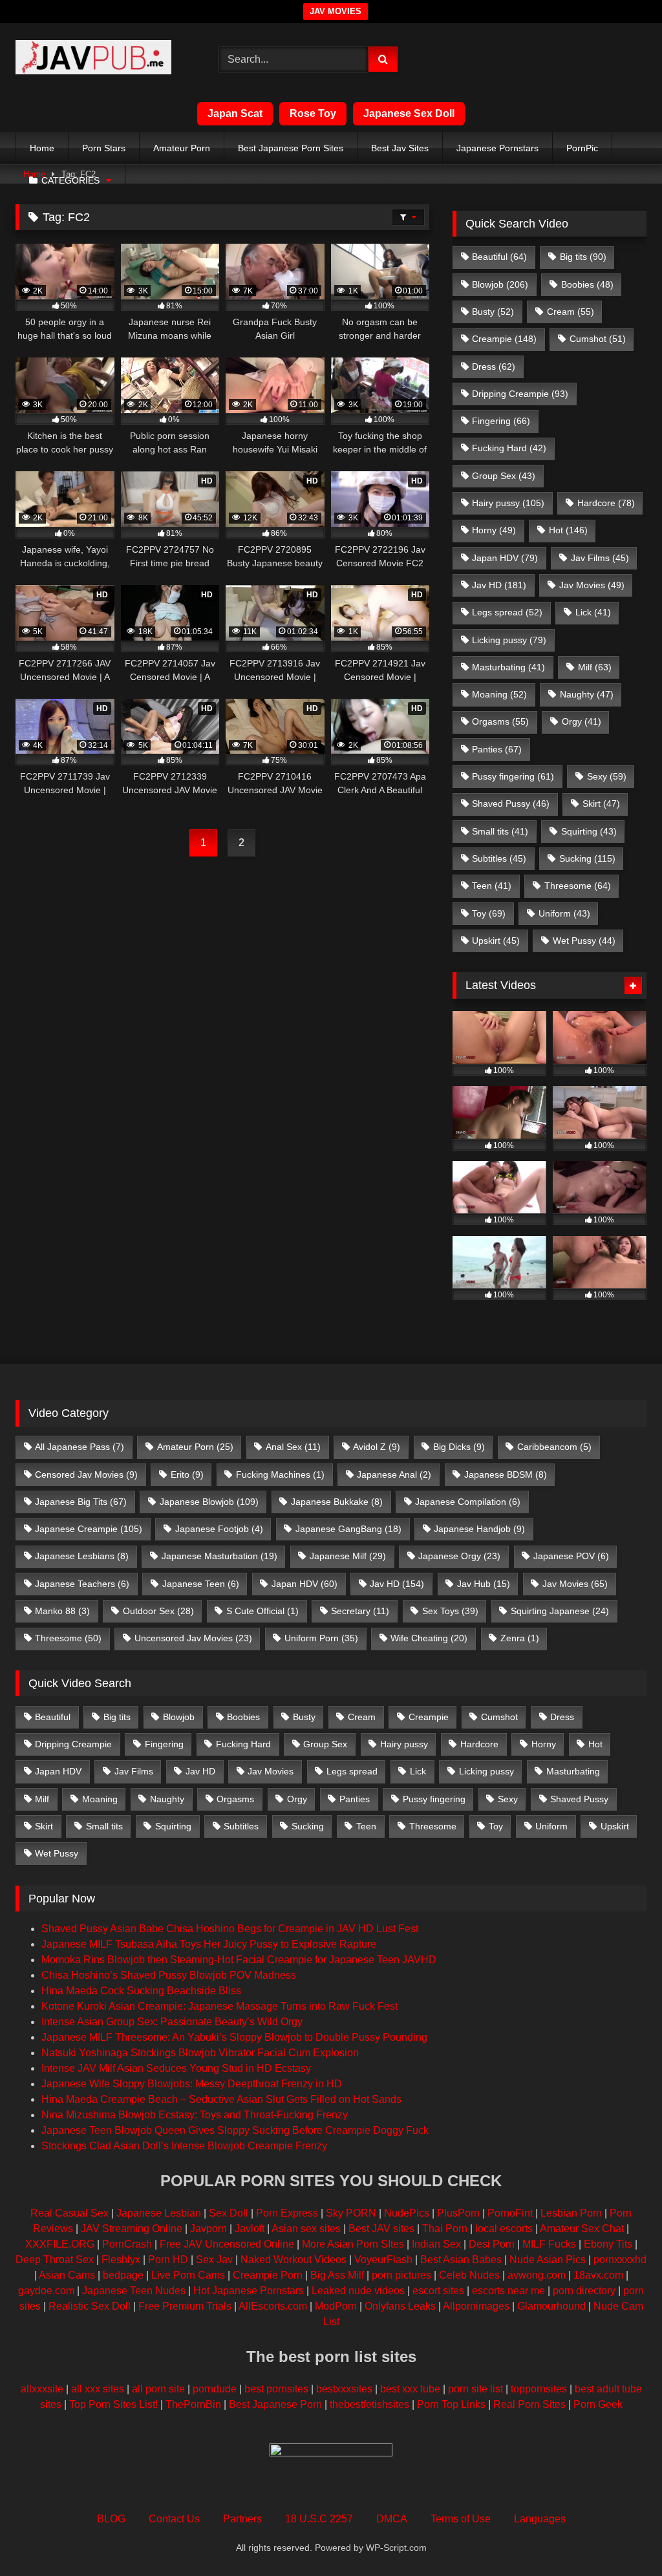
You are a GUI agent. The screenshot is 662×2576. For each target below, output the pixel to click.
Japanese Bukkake (337, 1502)
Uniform (564, 913)
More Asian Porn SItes (353, 2244)
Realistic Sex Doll (90, 2306)
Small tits (500, 831)
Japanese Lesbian (159, 2213)
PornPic (582, 148)
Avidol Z (377, 1447)
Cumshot (598, 339)
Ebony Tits (608, 2244)
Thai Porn (445, 2229)
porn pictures (401, 2275)
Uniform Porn (321, 1638)
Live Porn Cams (188, 2275)
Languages (540, 2519)
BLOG (111, 2519)
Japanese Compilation (468, 1502)
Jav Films (600, 558)
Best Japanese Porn (275, 2404)
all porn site (158, 2389)
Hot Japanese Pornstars (249, 2291)
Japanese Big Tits (81, 1502)
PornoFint (510, 2213)
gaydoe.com (46, 2291)
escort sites (438, 2291)
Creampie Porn (268, 2275)
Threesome (578, 886)
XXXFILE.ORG (60, 2244)
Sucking (587, 858)
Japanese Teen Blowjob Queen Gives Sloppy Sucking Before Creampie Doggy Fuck (235, 2130)
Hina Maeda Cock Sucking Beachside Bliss (141, 1991)
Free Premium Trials (185, 2306)
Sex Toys (450, 1611)
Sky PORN (351, 2213)
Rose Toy (313, 113)
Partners (242, 2519)
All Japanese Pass (80, 1447)
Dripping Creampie (520, 394)
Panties (497, 749)
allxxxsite (42, 2389)
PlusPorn (458, 2213)
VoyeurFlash (383, 2260)
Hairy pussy (508, 503)
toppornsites (539, 2389)
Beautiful (499, 257)
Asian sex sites (306, 2229)
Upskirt (496, 941)
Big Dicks (459, 1447)
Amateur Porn (182, 148)
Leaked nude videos (358, 2291)
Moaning (499, 694)
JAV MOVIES (336, 11)
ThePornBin (193, 2404)
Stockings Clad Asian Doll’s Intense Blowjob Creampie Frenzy (184, 2146)
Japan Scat (235, 113)
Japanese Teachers (82, 1584)
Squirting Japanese (560, 1611)
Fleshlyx (121, 2260)
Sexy (607, 776)
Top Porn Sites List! (113, 2404)
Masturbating (508, 667)
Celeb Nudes (469, 2275)
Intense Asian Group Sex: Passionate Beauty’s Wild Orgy (172, 2022)
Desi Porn (492, 2244)
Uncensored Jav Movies (193, 1638)
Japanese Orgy (459, 1556)
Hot (568, 530)
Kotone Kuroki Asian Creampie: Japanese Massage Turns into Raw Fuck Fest (219, 2006)
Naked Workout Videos (294, 2260)
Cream (571, 312)
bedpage (124, 2275)
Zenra (520, 1638)
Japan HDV (505, 558)
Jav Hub (484, 1584)
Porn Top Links (451, 2404)
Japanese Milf (348, 1556)
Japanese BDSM (506, 1474)
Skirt (601, 804)
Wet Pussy (584, 941)
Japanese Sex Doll (409, 113)
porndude (215, 2389)
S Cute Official (262, 1611)
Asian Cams (67, 2275)
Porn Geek (598, 2404)
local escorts (504, 2229)
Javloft (250, 2229)
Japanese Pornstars (497, 148)
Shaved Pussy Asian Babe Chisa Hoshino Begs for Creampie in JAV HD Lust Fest (230, 1929)
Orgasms (500, 721)
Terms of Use (461, 2519)
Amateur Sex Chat (582, 2229)
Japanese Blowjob (209, 1502)
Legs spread (507, 612)
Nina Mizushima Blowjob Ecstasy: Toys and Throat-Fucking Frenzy (195, 2115)
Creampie (504, 339)
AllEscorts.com (273, 2306)
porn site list (475, 2389)
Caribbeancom (554, 1447)
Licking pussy (509, 640)
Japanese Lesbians (82, 1556)
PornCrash (127, 2244)
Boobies (587, 284)
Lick (593, 612)
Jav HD (499, 585)
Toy (489, 913)
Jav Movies (592, 585)
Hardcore (606, 503)
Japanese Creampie (89, 1529)
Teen (492, 886)
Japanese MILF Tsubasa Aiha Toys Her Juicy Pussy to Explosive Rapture (209, 1944)
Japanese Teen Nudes (134, 2291)
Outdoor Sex (158, 1611)
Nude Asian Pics (548, 2260)
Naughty (587, 694)
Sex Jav (214, 2260)
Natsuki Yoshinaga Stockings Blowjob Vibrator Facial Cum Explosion (200, 2053)
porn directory (584, 2291)
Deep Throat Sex (55, 2260)
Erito (187, 1474)
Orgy (582, 721)
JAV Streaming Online (132, 2229)
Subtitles (499, 858)
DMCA (392, 2519)
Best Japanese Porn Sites (291, 148)
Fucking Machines (280, 1474)
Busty (493, 312)
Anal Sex (293, 1447)
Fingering (501, 421)
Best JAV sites (381, 2229)
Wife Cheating (429, 1638)
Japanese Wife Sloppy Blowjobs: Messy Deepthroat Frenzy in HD (192, 2084)
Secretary (360, 1611)
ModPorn (336, 2306)
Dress (494, 367)
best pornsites (276, 2389)
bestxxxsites (344, 2389)
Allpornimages (476, 2306)
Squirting (589, 831)
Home (42, 148)
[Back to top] (622, 2538)
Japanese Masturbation (219, 1556)
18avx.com (598, 2275)
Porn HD (168, 2260)
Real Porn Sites (529, 2404)
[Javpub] (102, 59)
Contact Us (174, 2519)
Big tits (583, 257)
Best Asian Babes (461, 2260)
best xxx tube (410, 2389)
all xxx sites (98, 2389)
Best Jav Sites (400, 148)
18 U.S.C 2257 (319, 2519)
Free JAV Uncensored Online (227, 2244)
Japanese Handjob (479, 1529)
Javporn (208, 2229)
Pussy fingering (513, 776)
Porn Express (287, 2213)
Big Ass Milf (337, 2275)
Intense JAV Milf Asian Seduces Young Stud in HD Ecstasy (176, 2068)
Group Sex (504, 476)
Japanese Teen (201, 1584)
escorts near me (508, 2291)
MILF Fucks (549, 2244)
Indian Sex (436, 2244)
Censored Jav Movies (86, 1474)
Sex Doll (229, 2213)
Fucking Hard (509, 448)
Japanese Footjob (219, 1529)
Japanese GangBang (348, 1529)
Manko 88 (62, 1611)
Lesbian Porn (571, 2213)
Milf (595, 667)
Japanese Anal (394, 1474)
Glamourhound (551, 2306)
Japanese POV (571, 1556)
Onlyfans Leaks (400, 2306)
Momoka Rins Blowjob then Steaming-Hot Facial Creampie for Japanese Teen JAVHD (239, 1960)
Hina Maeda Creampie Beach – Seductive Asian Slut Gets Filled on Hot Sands (221, 2099)
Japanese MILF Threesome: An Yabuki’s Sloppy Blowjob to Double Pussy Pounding (234, 2037)
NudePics (407, 2213)
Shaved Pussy (511, 804)
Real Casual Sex (69, 2213)
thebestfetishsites (369, 2404)
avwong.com (537, 2275)
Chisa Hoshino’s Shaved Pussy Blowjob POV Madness (169, 1975)
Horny (494, 530)
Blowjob (500, 284)
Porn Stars (104, 148)
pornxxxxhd (620, 2260)
